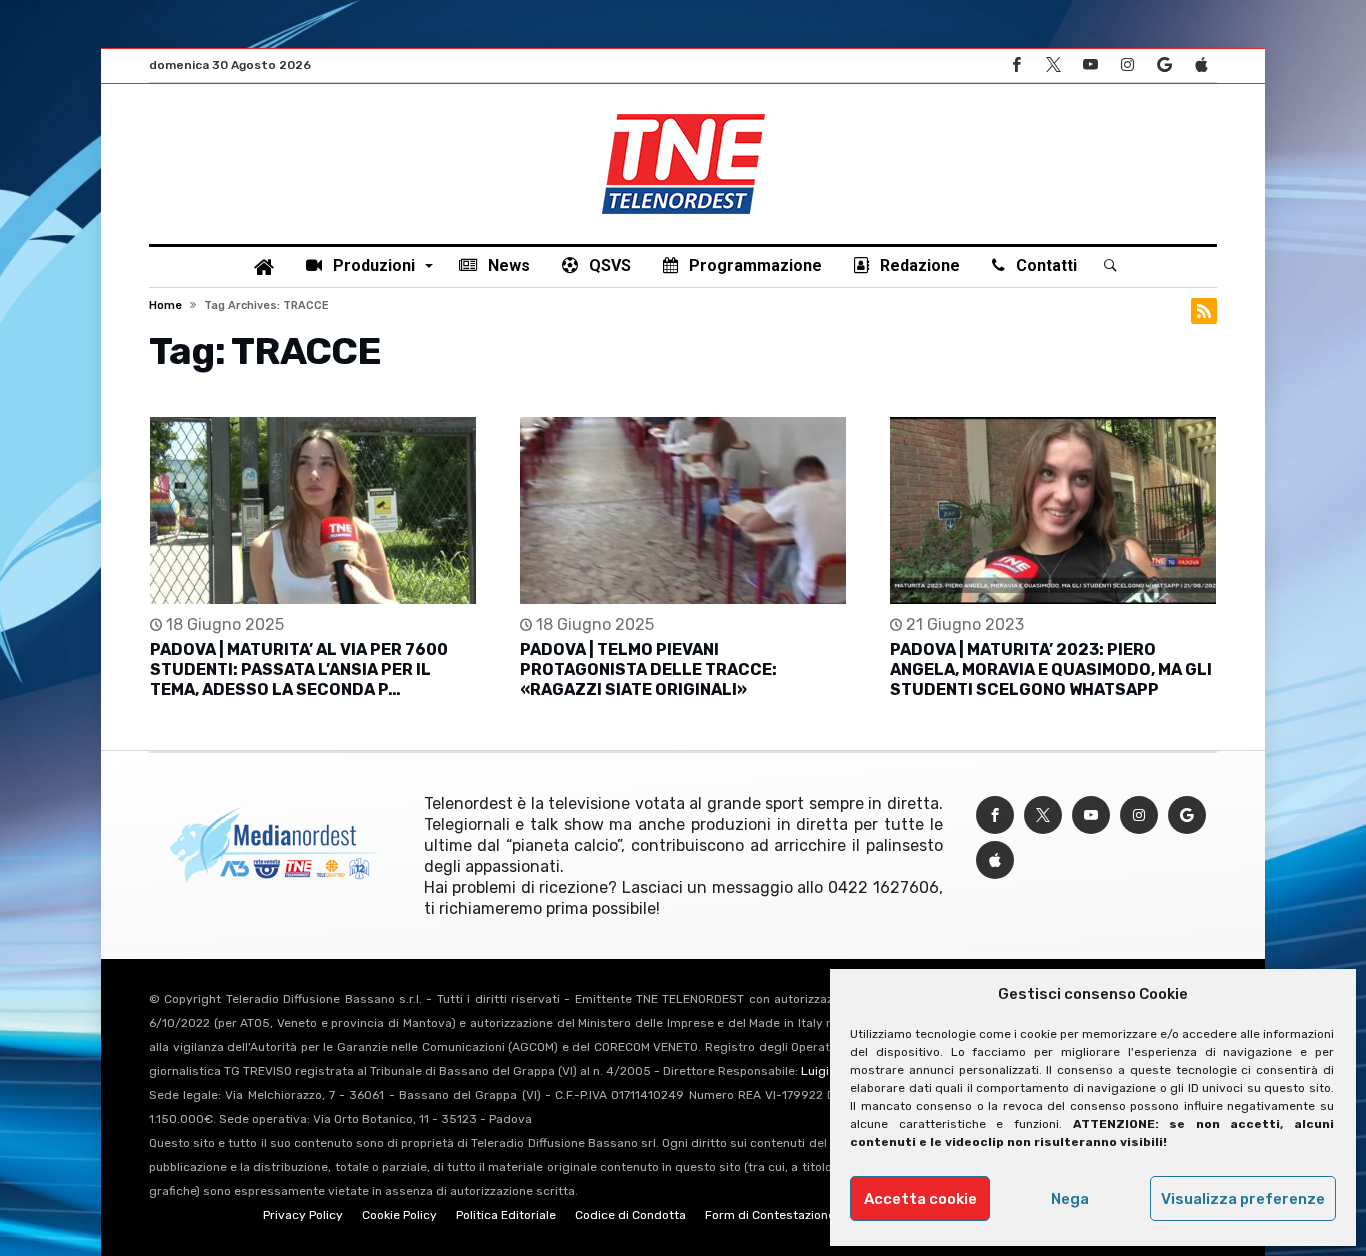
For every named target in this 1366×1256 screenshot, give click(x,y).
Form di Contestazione (770, 1215)
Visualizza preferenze (1243, 1199)
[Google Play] (1164, 65)
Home (165, 305)
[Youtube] (1090, 65)
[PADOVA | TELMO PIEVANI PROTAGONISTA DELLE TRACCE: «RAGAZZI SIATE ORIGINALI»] (683, 510)
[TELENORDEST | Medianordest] (683, 114)
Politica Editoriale (506, 1215)
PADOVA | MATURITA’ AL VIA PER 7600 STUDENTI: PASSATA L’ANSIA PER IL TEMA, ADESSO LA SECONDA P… (299, 669)
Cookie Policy (399, 1215)
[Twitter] (1053, 65)
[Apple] (1201, 65)
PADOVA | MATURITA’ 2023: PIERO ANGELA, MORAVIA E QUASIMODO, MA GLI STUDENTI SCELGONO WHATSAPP (1051, 669)
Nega (1070, 1199)
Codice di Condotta (630, 1215)
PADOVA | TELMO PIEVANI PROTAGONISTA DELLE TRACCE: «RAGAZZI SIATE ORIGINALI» (648, 669)
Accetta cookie (920, 1199)
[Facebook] (1016, 65)
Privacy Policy (303, 1215)
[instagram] (1127, 65)
